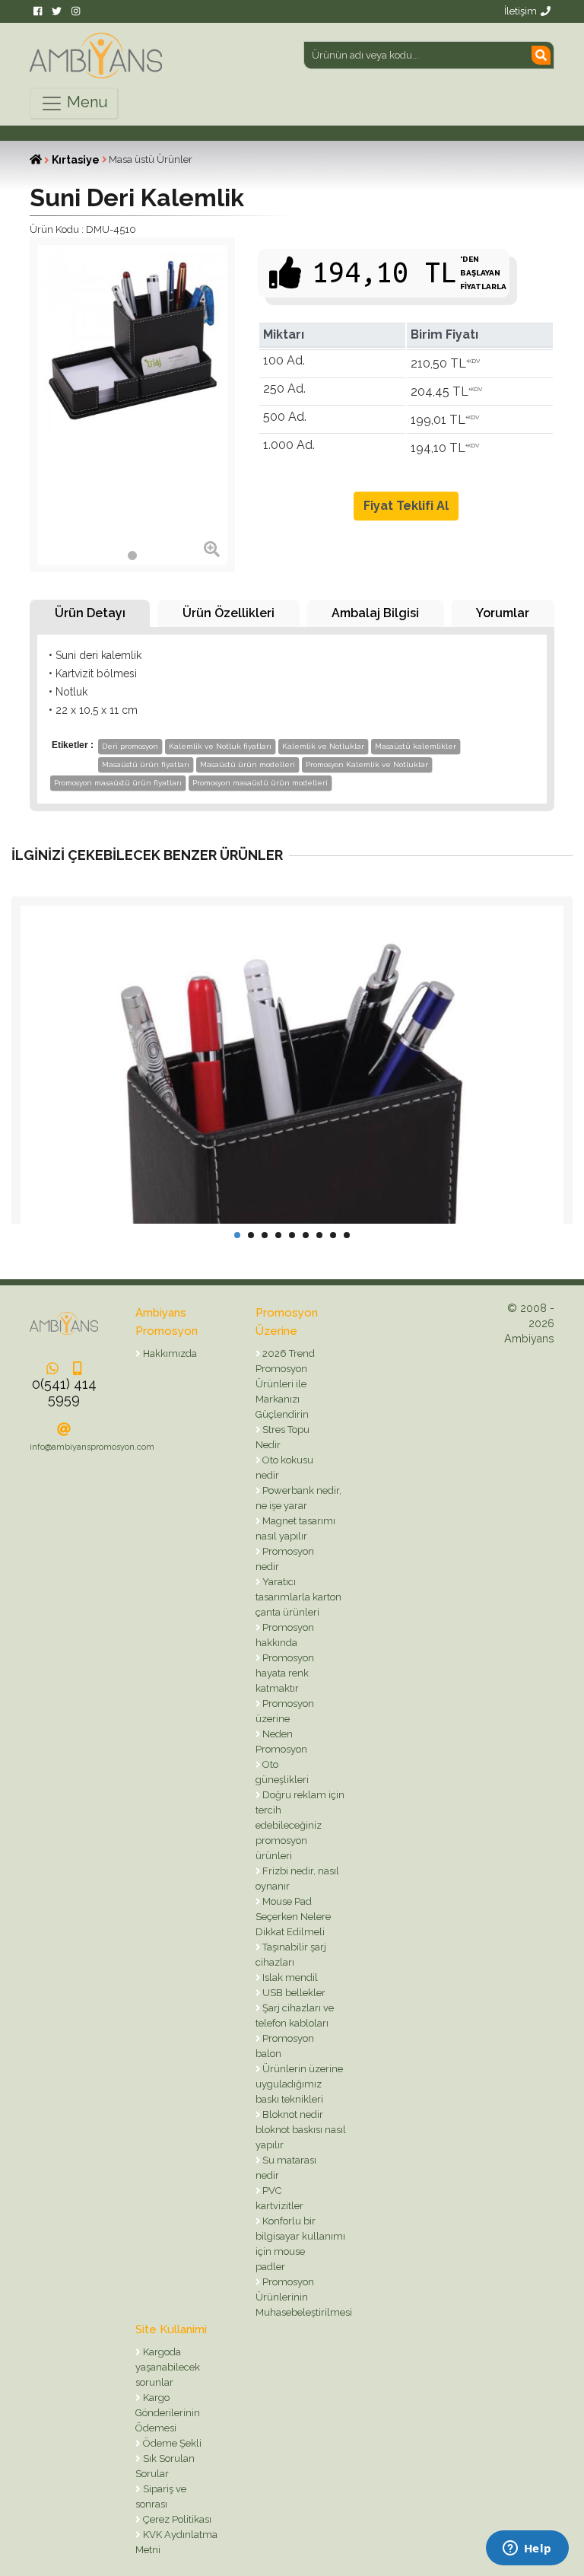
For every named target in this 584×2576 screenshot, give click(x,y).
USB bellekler (293, 1993)
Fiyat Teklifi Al (406, 506)
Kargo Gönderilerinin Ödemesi (168, 2413)
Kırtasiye (76, 160)
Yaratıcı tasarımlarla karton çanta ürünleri (298, 1597)
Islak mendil (289, 1977)
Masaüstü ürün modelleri (248, 764)
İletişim (521, 11)
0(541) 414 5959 (64, 1391)
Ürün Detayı (90, 613)
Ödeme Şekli (171, 2443)
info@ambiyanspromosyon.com (92, 1447)
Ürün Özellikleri (229, 613)
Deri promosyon (130, 746)
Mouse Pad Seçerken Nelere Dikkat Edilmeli (293, 1917)
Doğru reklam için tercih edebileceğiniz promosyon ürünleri (300, 1825)
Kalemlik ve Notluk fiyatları (220, 746)
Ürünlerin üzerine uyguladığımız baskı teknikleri (300, 2084)
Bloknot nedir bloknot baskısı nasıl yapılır (301, 2130)
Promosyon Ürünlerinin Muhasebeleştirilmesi (304, 2297)
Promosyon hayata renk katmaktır (285, 1673)
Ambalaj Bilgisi (375, 613)
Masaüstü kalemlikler (416, 746)
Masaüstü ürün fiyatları (146, 764)
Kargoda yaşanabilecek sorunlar (168, 2367)
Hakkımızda (169, 1353)
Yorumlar (503, 613)
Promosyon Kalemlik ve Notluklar (367, 764)
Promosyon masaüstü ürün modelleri (260, 783)
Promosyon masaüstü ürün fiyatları (118, 783)
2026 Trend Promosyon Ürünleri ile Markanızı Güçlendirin (286, 1384)
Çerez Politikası (176, 2519)
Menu (86, 102)
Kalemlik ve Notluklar (323, 746)
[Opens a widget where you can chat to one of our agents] (527, 2549)
